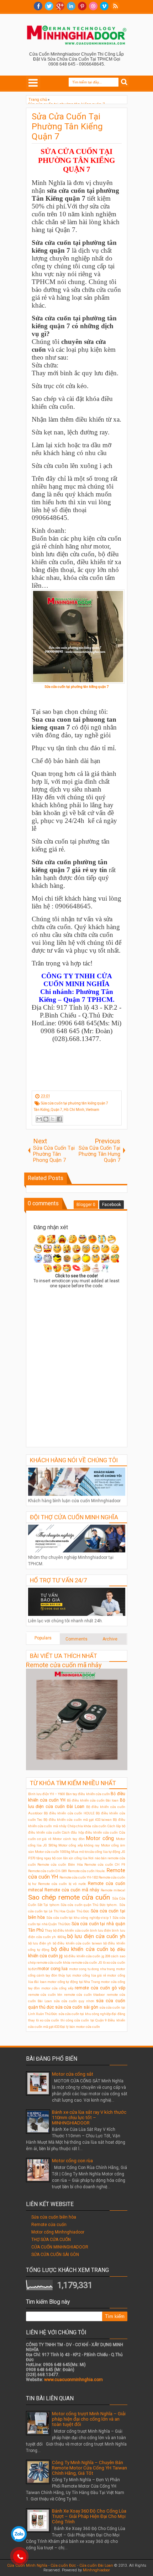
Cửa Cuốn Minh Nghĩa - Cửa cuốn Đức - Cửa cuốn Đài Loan (60, 2565)
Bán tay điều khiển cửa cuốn (88, 1794)
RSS (115, 6)
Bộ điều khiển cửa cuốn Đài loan (93, 1800)
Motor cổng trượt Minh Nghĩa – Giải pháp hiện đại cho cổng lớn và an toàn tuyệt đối (89, 2419)
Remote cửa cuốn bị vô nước (62, 1884)
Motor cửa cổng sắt (73, 2074)
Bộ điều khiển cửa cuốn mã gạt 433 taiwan (78, 1820)
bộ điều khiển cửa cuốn (80, 1949)
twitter (49, 6)
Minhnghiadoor (96, 2570)
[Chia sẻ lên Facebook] (59, 1119)
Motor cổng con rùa (72, 2161)
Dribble (93, 6)
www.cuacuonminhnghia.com (73, 2380)
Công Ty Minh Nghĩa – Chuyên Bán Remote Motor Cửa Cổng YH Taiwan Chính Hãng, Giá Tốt (89, 2468)
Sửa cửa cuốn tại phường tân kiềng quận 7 (76, 687)
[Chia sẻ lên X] (53, 1119)
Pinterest (82, 6)
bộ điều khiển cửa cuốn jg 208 (87, 1956)
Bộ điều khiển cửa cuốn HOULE (69, 1813)
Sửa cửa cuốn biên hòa (54, 2217)
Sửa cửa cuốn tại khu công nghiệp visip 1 (79, 1918)
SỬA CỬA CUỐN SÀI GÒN (55, 2255)
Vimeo (104, 6)
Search (124, 82)
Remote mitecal (113, 1890)
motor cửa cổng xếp (57, 1988)
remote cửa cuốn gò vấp (100, 1988)
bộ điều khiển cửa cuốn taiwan (77, 1943)
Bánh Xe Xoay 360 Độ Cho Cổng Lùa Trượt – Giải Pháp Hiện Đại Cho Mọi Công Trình (89, 2516)
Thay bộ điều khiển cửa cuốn (67, 1930)
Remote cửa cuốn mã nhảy (64, 1665)
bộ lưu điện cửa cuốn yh (96, 1936)
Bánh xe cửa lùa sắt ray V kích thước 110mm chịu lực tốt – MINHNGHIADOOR (89, 2118)
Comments (76, 1639)
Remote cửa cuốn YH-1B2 (79, 1877)
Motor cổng (100, 1838)
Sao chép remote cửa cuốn (69, 1897)
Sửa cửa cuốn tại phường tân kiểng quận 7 (75, 1103)
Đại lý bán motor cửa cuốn (80, 2027)
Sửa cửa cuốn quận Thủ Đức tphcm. (89, 1905)
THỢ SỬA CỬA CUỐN (51, 2240)
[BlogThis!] (46, 1119)
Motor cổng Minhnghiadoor (58, 2232)
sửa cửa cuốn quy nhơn (74, 2001)
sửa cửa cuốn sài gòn (77, 2007)
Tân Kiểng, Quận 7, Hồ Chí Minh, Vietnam (67, 1110)
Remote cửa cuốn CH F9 (105, 1864)
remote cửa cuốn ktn (45, 1995)
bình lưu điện (101, 1930)
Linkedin (71, 6)
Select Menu (33, 83)
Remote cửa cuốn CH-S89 (48, 1871)
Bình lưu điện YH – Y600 (47, 1794)
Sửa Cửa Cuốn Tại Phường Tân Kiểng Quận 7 (67, 127)
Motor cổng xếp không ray (79, 1845)
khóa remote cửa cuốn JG (83, 1962)
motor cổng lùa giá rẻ (89, 1975)
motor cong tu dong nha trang (92, 1969)
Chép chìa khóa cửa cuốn (87, 1826)
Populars (43, 1638)
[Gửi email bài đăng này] (39, 1119)
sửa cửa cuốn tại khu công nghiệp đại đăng (92, 2014)
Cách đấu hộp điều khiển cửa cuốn (90, 1832)
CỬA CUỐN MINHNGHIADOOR (60, 2247)
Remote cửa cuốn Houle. (87, 1871)
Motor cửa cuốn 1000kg (53, 1852)
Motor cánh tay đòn (69, 1839)
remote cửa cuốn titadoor (85, 1995)
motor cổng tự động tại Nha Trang (74, 1982)
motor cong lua (52, 1969)
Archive (110, 1639)
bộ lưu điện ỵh (40, 1943)
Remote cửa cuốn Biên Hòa (60, 1864)
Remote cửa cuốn (49, 2225)
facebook (38, 6)
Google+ (60, 6)
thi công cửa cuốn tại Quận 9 (84, 2020)
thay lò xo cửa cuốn (44, 2020)
